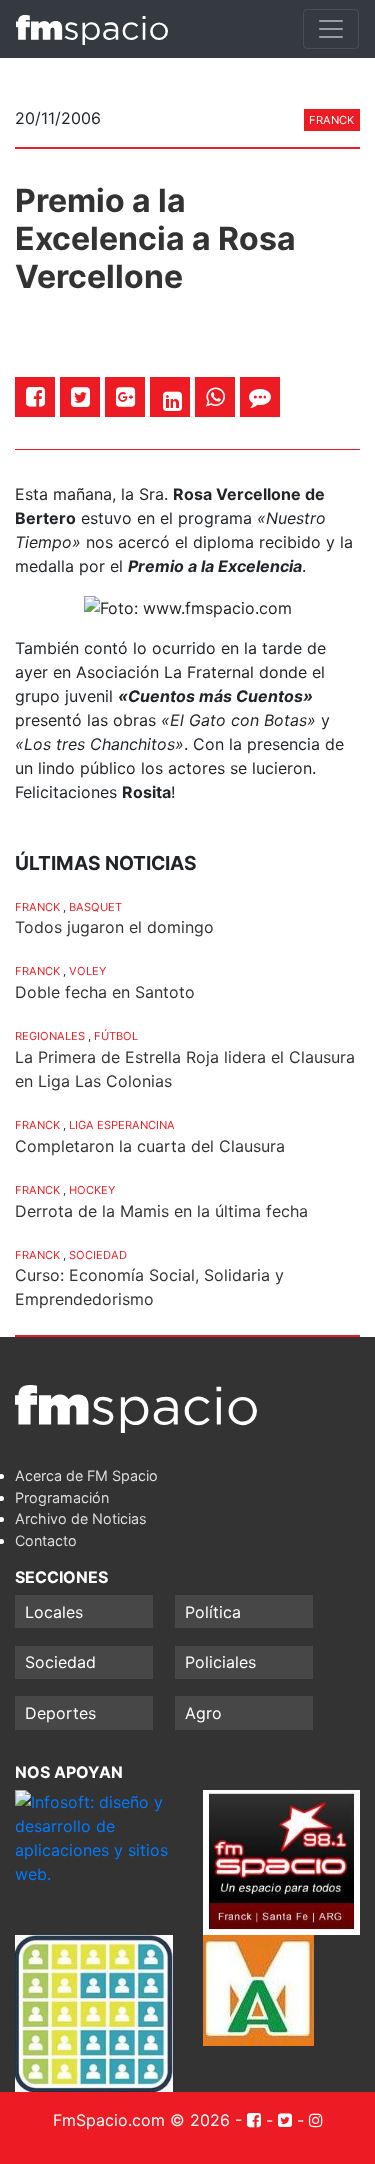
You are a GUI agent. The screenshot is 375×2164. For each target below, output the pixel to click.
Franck (331, 120)
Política (213, 1612)
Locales (54, 1612)
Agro (203, 1713)
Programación (62, 1497)
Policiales (220, 1662)
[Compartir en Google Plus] (125, 396)
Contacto (46, 1540)
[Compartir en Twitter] (80, 396)
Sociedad (98, 1255)
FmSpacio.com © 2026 (141, 2120)
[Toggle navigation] (331, 29)
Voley (87, 971)
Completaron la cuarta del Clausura (150, 1146)
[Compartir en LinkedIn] (172, 401)
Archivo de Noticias (81, 1518)
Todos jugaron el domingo (114, 927)
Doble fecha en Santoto (105, 992)
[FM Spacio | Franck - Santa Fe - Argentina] (92, 29)
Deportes (60, 1713)
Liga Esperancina (122, 1125)
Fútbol (116, 1036)
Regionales (50, 1036)
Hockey (92, 1190)
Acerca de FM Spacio (86, 1475)
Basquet (95, 907)
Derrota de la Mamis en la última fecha (161, 1211)
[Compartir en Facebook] (35, 396)
